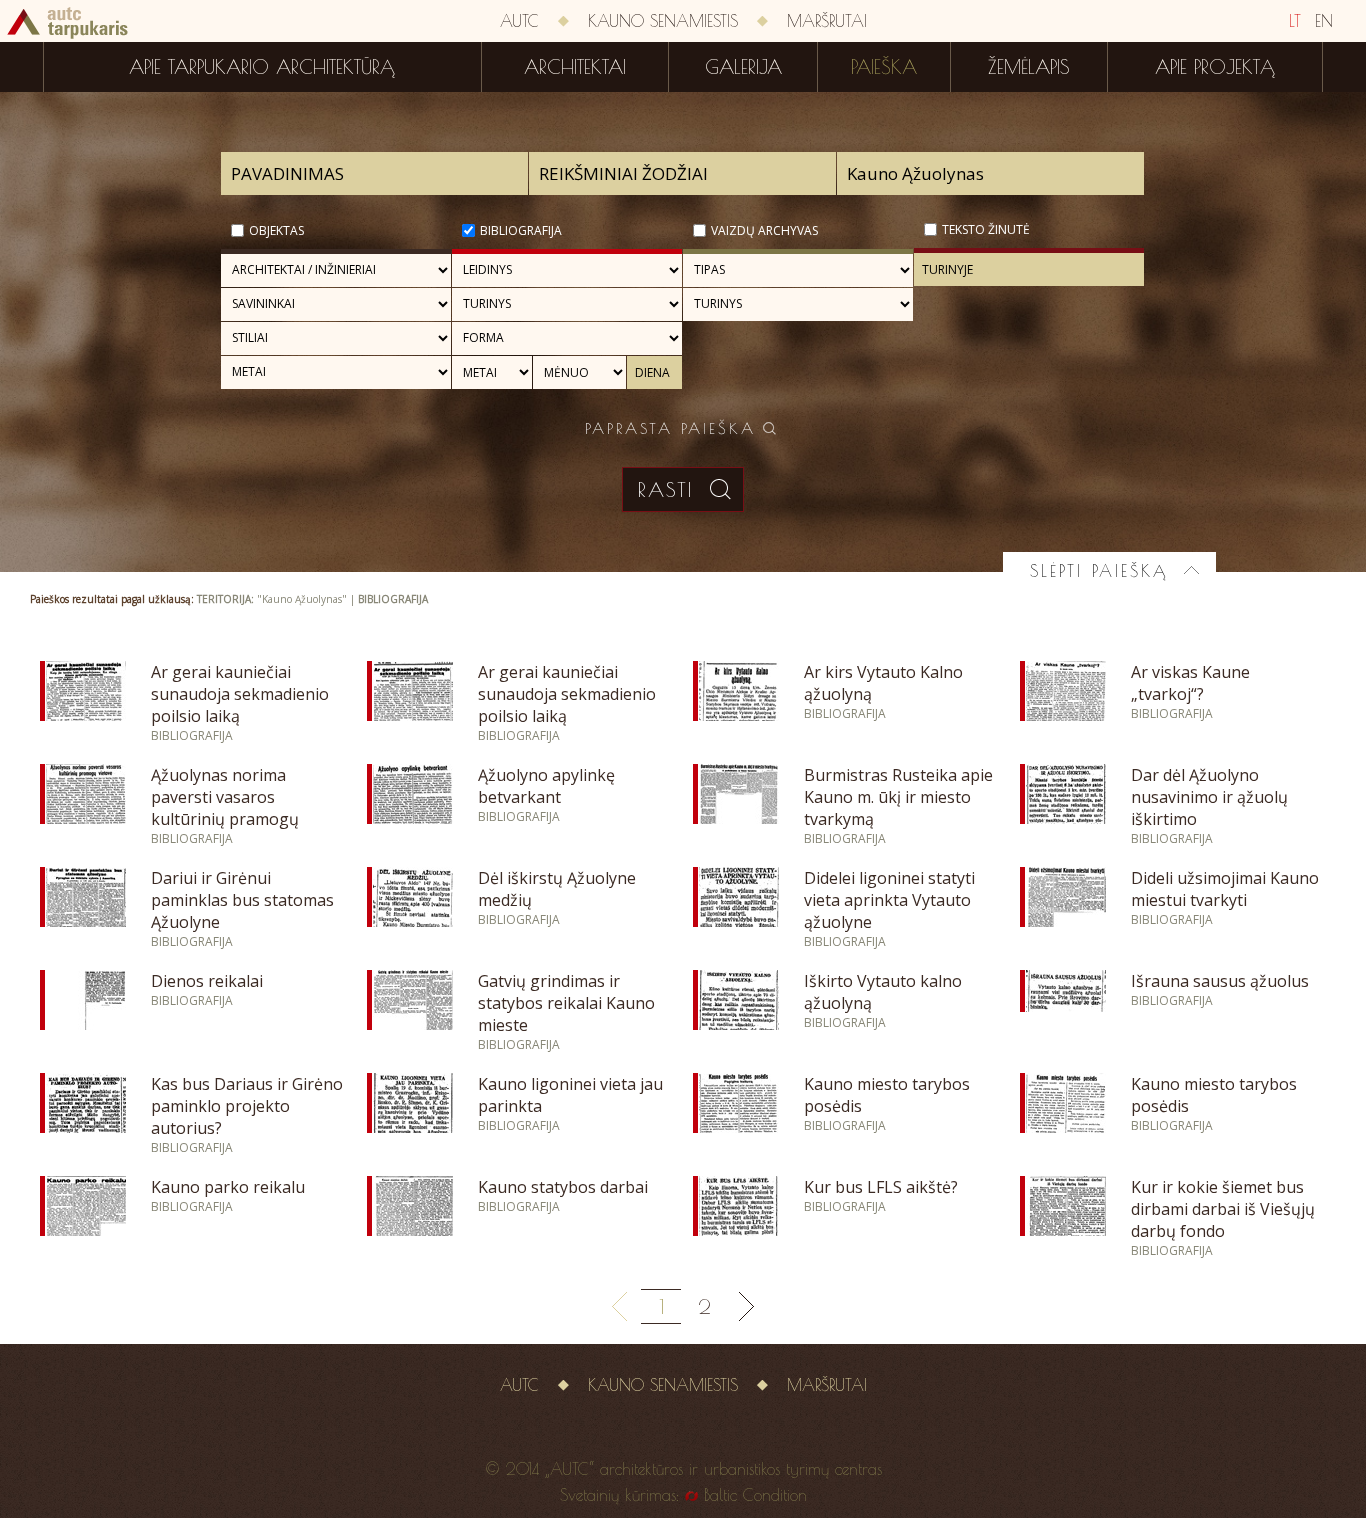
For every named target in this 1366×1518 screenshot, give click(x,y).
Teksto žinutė (986, 229)
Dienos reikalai (207, 981)
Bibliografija (521, 230)
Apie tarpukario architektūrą (262, 67)
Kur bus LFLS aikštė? (881, 1187)
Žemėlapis (1029, 67)
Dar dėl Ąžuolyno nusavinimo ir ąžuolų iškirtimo (1209, 797)
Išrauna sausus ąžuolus (1220, 981)
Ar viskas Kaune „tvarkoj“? (1190, 683)
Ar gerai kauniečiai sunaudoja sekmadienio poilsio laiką (240, 694)
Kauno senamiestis (663, 21)
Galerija (743, 67)
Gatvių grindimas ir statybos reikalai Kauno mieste (566, 1003)
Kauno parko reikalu (228, 1187)
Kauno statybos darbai (563, 1187)
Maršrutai (827, 21)
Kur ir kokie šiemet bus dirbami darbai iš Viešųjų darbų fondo (1223, 1209)
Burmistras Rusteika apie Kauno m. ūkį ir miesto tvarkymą (898, 797)
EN (1324, 21)
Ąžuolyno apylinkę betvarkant (546, 786)
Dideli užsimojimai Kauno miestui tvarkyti (1225, 889)
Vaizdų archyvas (764, 230)
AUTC (519, 21)
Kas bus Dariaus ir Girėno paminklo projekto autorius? (247, 1106)
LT (1295, 21)
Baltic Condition (755, 1495)
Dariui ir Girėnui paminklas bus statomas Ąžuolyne (242, 900)
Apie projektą (1215, 67)
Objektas (276, 230)
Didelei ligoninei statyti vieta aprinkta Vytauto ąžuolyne (889, 900)
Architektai (575, 67)
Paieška (884, 67)
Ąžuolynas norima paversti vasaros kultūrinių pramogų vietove (225, 808)
